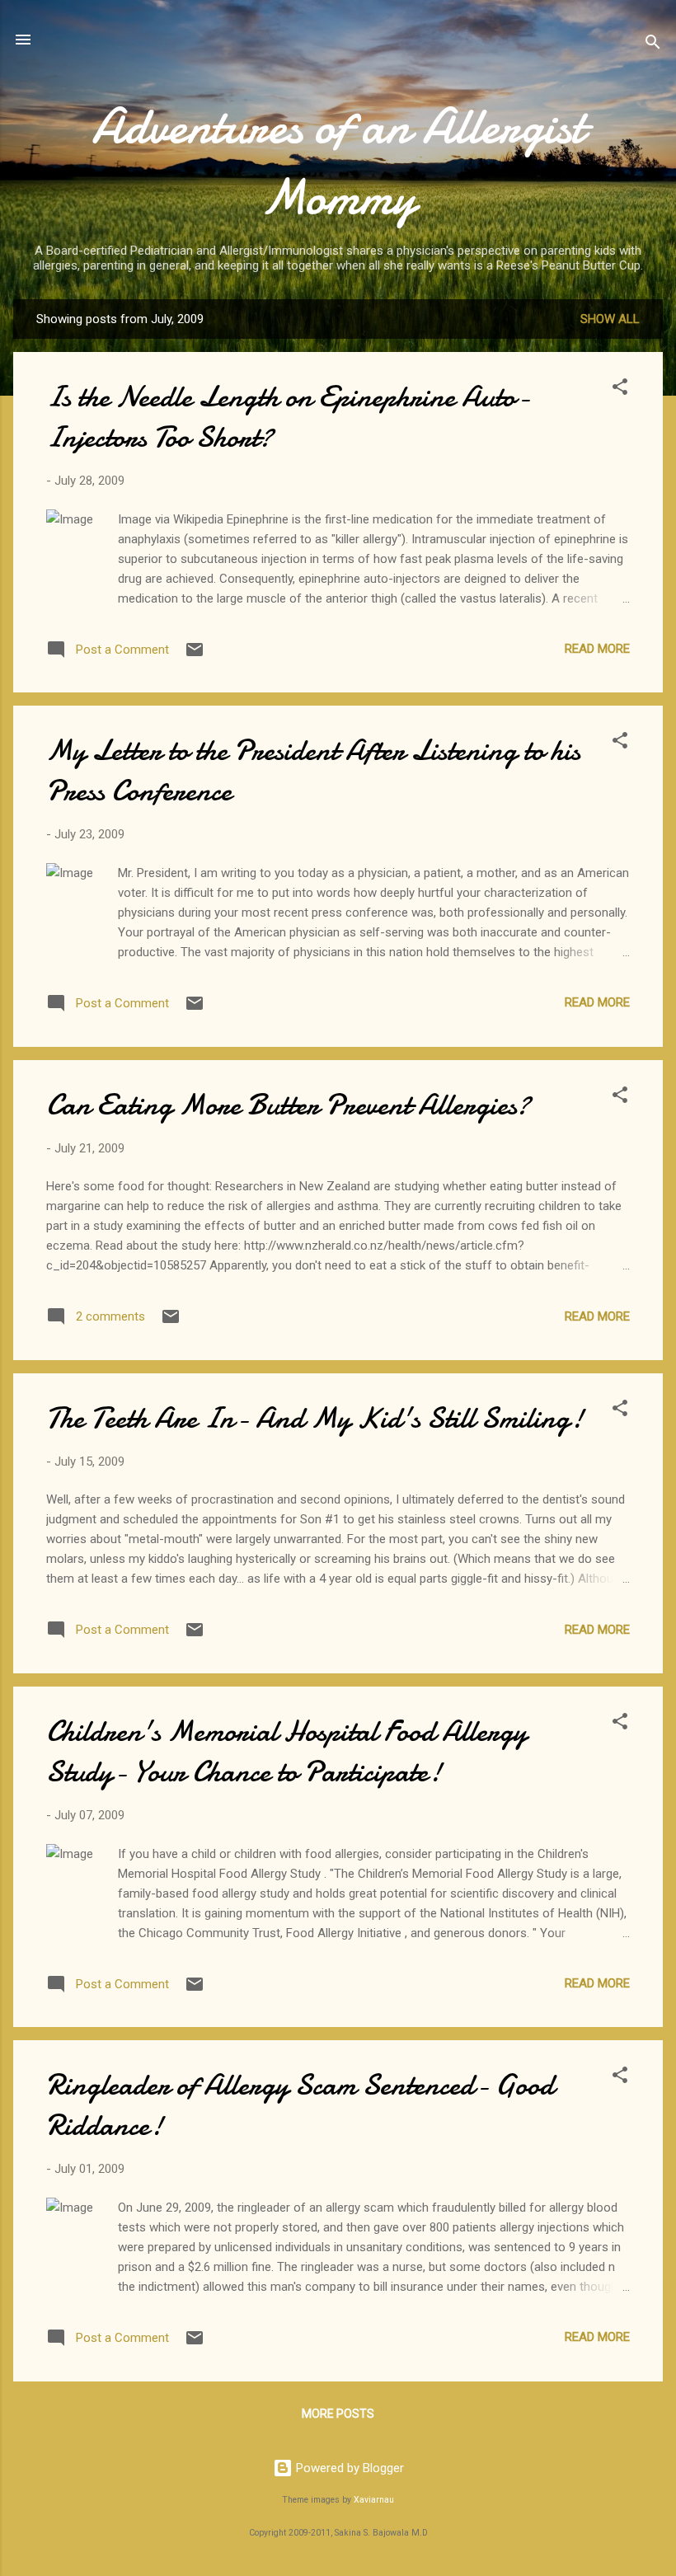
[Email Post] (195, 655)
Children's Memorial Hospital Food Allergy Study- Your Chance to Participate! (286, 1752)
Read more (597, 649)
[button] (620, 389)
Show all (610, 319)
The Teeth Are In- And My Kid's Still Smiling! (315, 1418)
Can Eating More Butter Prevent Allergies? (288, 1105)
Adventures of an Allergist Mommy (338, 162)
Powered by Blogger (348, 2468)
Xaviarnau (374, 2500)
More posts (338, 2414)
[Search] (653, 45)
